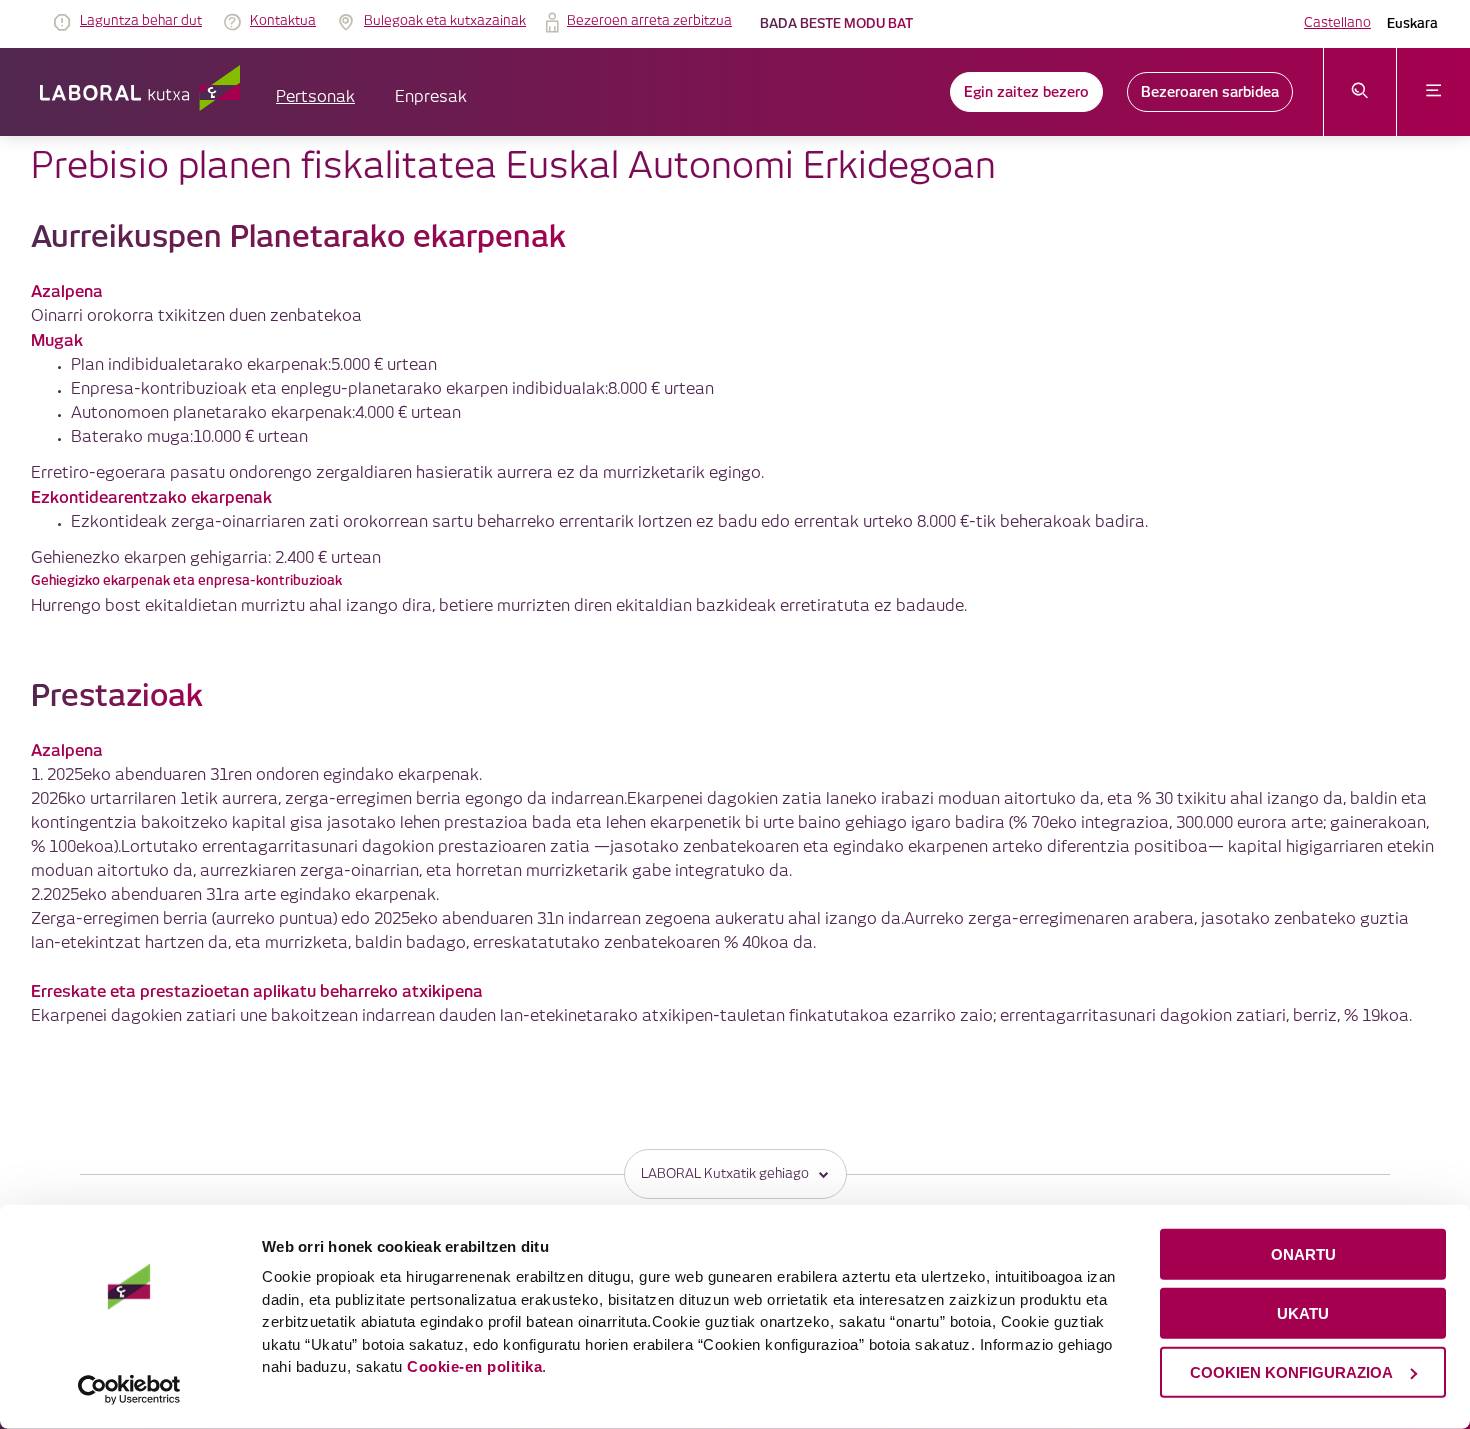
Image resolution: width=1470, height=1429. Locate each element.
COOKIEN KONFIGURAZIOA (1291, 1371)
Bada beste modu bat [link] (836, 23)
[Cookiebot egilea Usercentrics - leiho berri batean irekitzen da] (129, 1390)
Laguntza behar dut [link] (141, 21)
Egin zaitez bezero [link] (1026, 92)
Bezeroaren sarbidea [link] (1210, 92)
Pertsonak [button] (315, 97)
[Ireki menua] (1433, 92)
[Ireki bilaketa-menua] (1360, 92)
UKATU (1303, 1313)
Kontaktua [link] (283, 21)
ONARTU (1303, 1254)
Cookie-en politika (474, 1366)
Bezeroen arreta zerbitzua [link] (649, 21)
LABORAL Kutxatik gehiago (725, 1174)
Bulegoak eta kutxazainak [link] (445, 21)
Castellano (1337, 23)
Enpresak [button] (431, 97)
